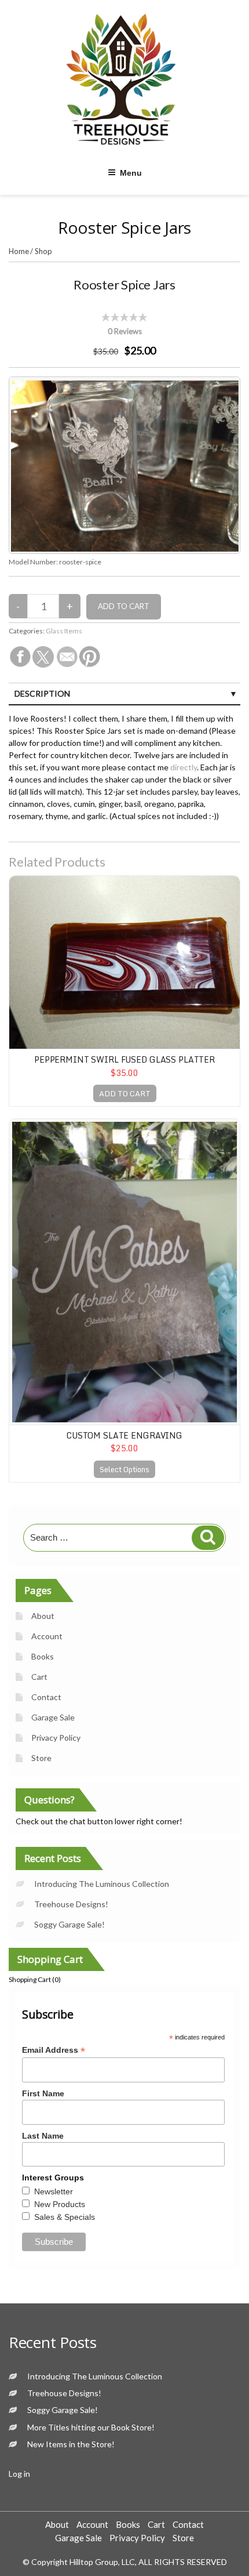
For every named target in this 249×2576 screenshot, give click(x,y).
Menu (131, 173)
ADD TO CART (125, 1093)
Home (19, 251)
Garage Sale (53, 1717)
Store (41, 1758)
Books (43, 1656)
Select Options (124, 1469)
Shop (43, 251)
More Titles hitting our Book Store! (91, 2427)
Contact (46, 1697)
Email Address (54, 2050)
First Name (43, 2093)
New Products (60, 2204)
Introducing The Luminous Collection (102, 1884)
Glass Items (64, 631)
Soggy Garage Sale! (69, 1924)
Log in (19, 2474)
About (43, 1616)
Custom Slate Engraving (124, 1435)
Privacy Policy (56, 1738)
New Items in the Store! (71, 2444)
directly (184, 767)
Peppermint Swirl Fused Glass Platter (124, 1059)
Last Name (43, 2136)
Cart (39, 1677)
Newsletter (54, 2191)
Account (47, 1636)
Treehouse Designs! (71, 1904)
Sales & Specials (65, 2217)
